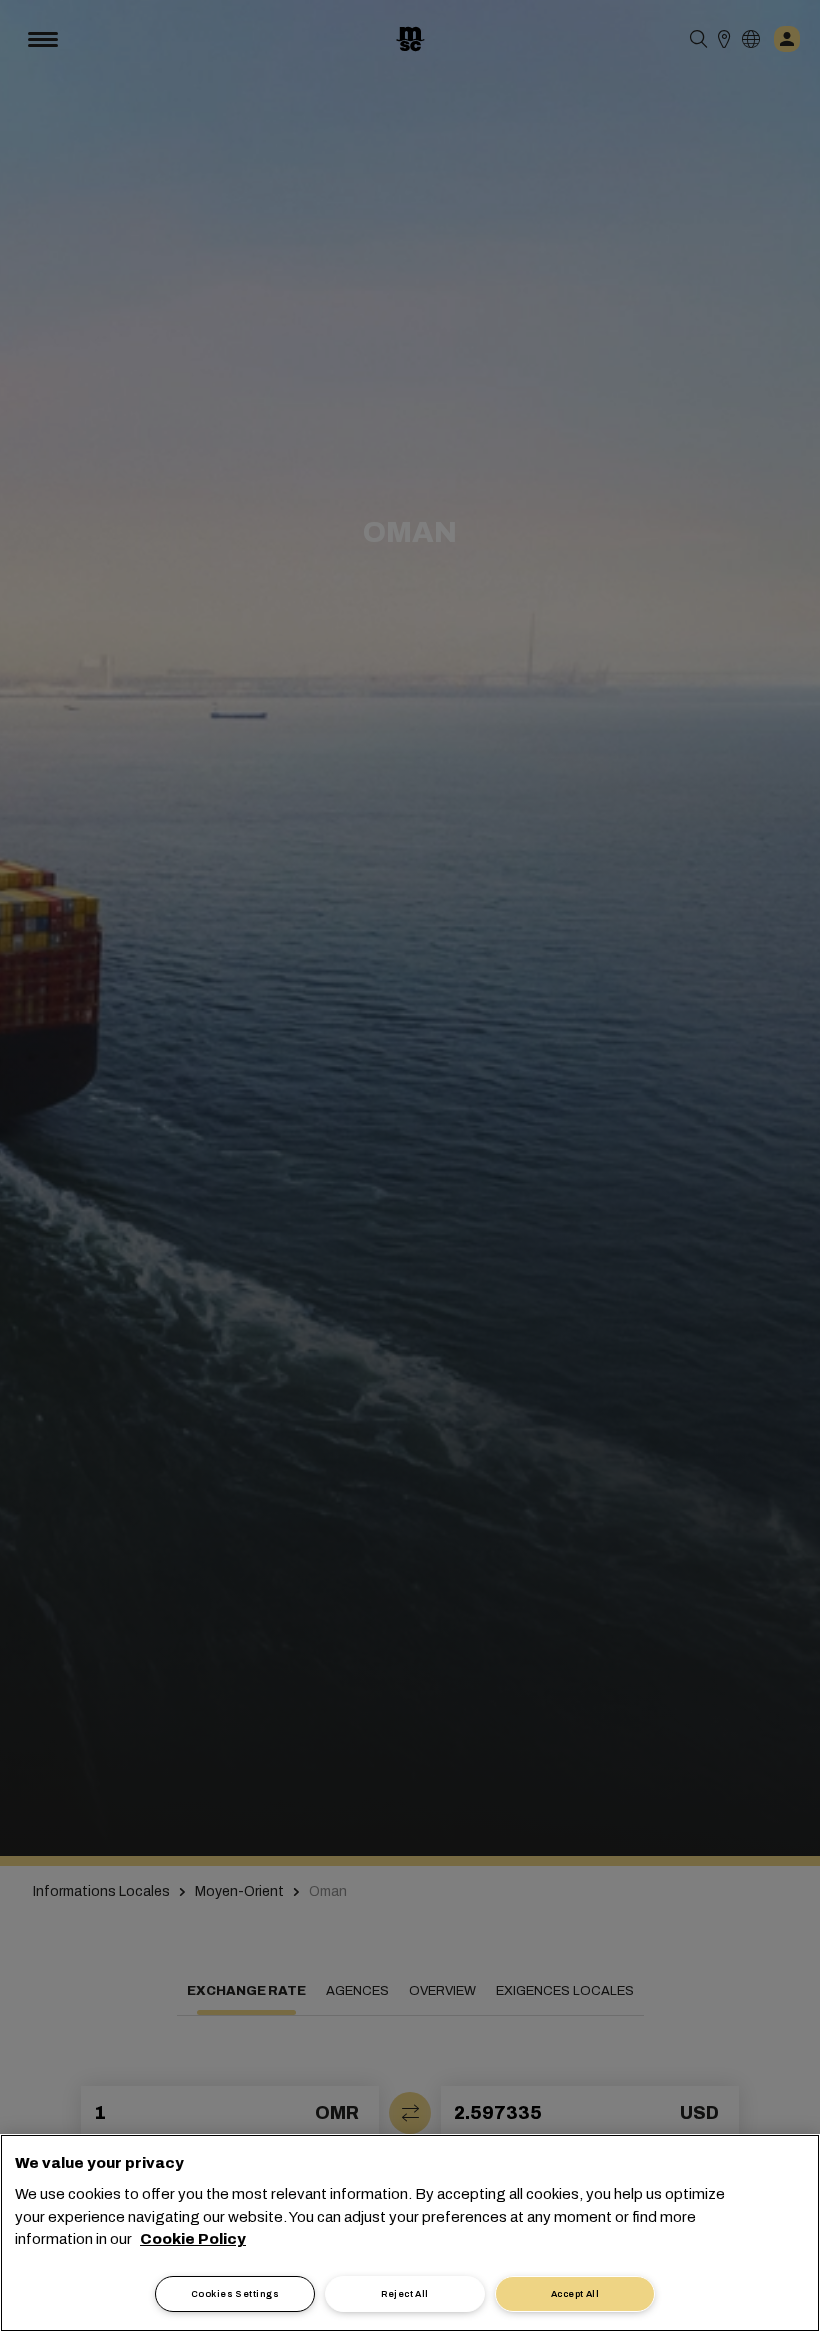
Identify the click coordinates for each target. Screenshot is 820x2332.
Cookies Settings (235, 2294)
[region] (410, 2233)
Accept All (575, 2294)
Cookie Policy (193, 2239)
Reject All (405, 2294)
